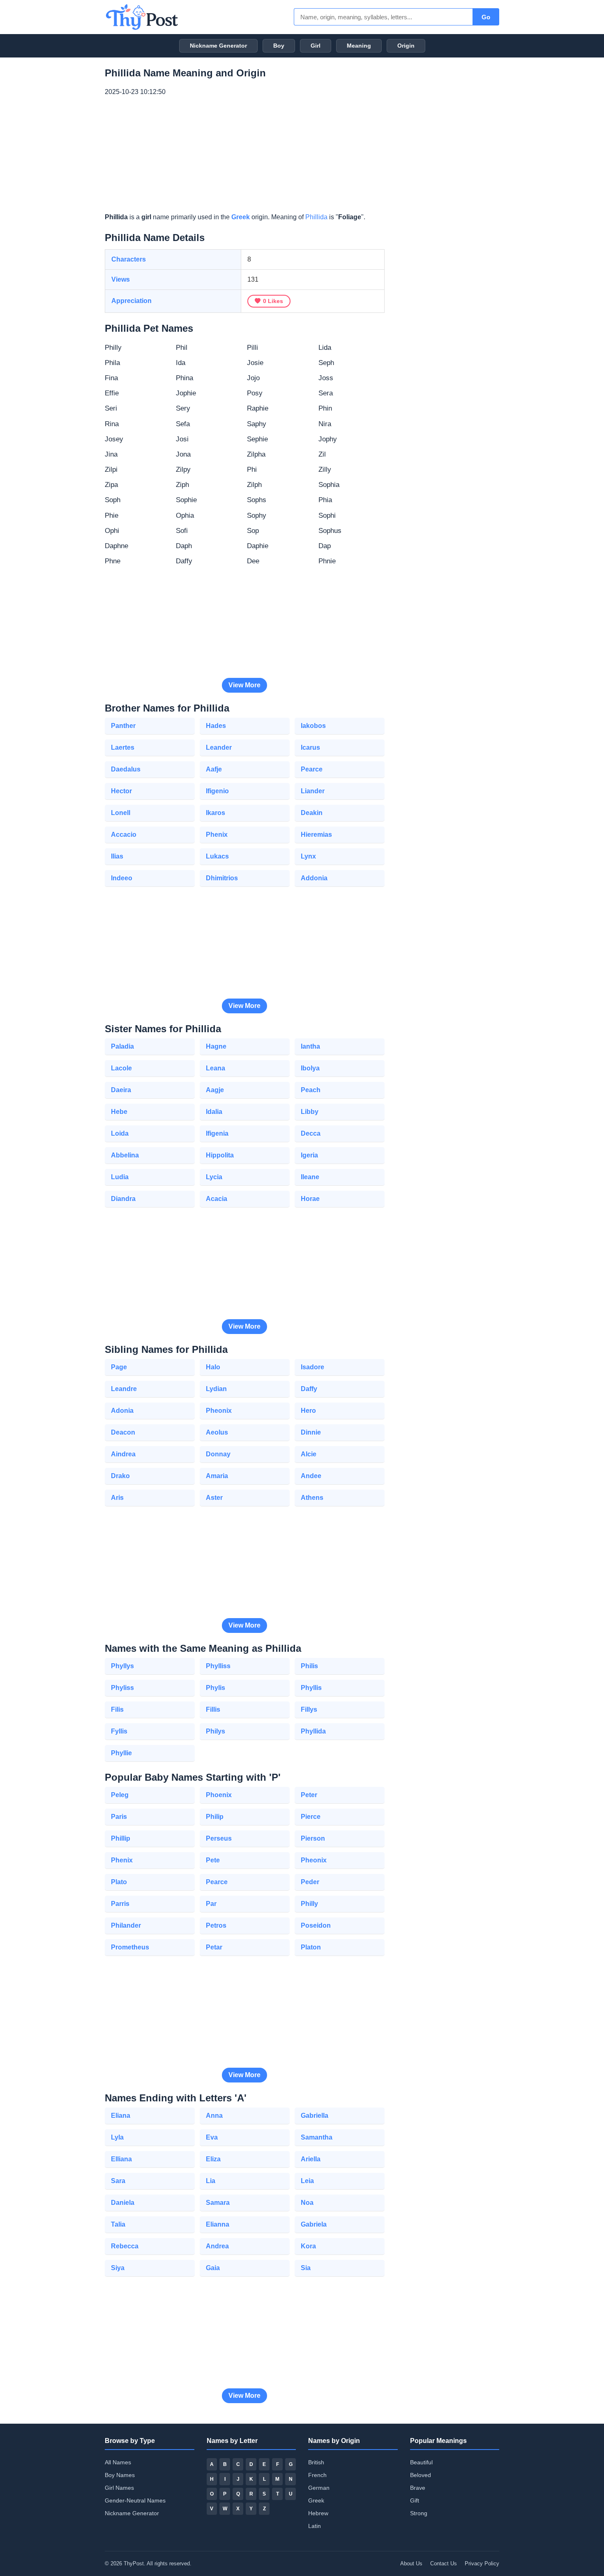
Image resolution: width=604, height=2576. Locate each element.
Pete (213, 1860)
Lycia (214, 1177)
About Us (411, 2563)
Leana (216, 1068)
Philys (216, 1731)
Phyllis (311, 1688)
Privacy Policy (482, 2563)
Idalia (214, 1112)
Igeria (309, 1155)
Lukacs (217, 856)
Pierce (311, 1817)
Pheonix (219, 1411)
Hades (216, 726)
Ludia (120, 1177)
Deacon (123, 1432)
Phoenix (219, 1795)
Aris (117, 1498)
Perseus (219, 1838)
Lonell (121, 813)
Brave (418, 2488)
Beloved (421, 2475)
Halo (213, 1367)
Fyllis (119, 1731)
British (316, 2462)
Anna (214, 2116)
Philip (215, 1817)
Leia (307, 2181)
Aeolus (217, 1432)
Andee (311, 1476)
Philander (126, 1925)
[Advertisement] (244, 155)
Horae (310, 1199)
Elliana (121, 2159)
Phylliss (218, 1666)
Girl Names (119, 2488)
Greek (241, 217)
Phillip (121, 1838)
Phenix (217, 835)
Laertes (123, 747)
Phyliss (122, 1688)
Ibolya (310, 1068)
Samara (218, 2203)
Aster (214, 1498)
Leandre (124, 1389)
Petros (216, 1925)
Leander (219, 747)
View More (244, 685)
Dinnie (311, 1432)
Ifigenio (217, 791)
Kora (308, 2246)
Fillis (213, 1709)
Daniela (123, 2203)
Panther (123, 726)
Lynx (308, 856)
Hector (121, 791)
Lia (211, 2181)
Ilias (117, 856)
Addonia (314, 878)
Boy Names (120, 2475)
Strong (419, 2513)
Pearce (312, 769)
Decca (311, 1133)
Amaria (217, 1476)
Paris (119, 1817)
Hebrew (318, 2513)
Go (486, 17)
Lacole (121, 1068)
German (319, 2488)
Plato (119, 1882)
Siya (118, 2268)
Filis (117, 1709)
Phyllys (122, 1666)
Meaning (359, 46)
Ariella (311, 2159)
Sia (306, 2268)
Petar (214, 1947)
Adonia (122, 1411)
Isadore (312, 1367)
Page (119, 1367)
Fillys (309, 1709)
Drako (120, 1476)
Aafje (214, 769)
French (317, 2475)
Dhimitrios (222, 878)
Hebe (119, 1112)
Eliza (213, 2159)
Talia (118, 2224)
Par (211, 1904)
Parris (120, 1904)
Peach (311, 1090)
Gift (415, 2500)
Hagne (216, 1046)
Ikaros (216, 813)
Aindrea (123, 1454)
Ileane (310, 1177)
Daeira (121, 1090)
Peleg (120, 1795)
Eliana (121, 2116)
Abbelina (125, 1155)
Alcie (309, 1454)
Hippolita (220, 1155)
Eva (212, 2137)
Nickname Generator (218, 46)
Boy (279, 46)
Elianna (218, 2224)
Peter (309, 1795)
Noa (307, 2203)
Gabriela (314, 2224)
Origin (406, 46)
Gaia (213, 2268)
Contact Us (444, 2563)
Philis (309, 1666)
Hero (308, 1411)
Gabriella (315, 2116)
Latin (315, 2526)
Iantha (310, 1046)
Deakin (312, 813)
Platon (311, 1947)
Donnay (218, 1454)
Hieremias (316, 835)
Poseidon (316, 1925)
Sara (118, 2181)
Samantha (317, 2137)
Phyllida (313, 1731)
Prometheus (130, 1947)
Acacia (217, 1199)
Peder (310, 1882)
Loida (120, 1133)
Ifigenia (217, 1133)
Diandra (123, 1199)
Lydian (216, 1389)
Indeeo (122, 878)
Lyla (117, 2137)
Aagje (215, 1090)
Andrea (217, 2246)
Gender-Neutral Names (135, 2500)
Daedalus (126, 769)
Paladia (122, 1046)
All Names (118, 2462)
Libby (310, 1112)
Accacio (124, 835)
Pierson (313, 1838)
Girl (316, 46)
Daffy (309, 1389)
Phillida (316, 217)
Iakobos (313, 726)
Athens (312, 1498)
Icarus (310, 747)
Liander (313, 791)
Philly (309, 1904)
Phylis (216, 1688)
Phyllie (121, 1753)
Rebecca (125, 2246)
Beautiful (421, 2462)
